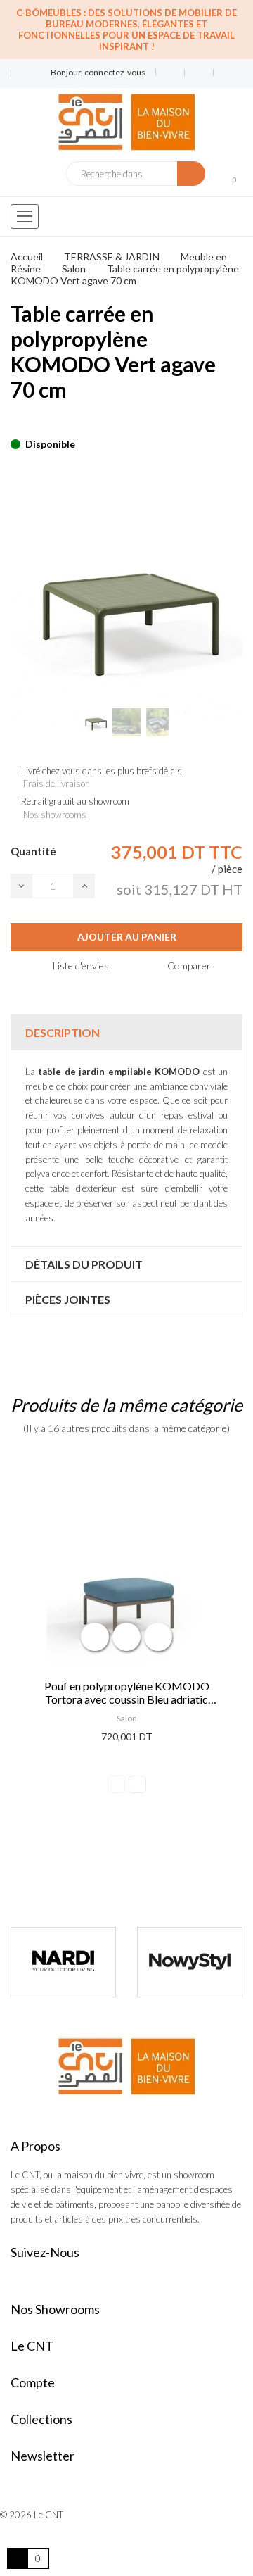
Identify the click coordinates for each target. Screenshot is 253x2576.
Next (137, 1784)
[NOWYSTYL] (78, 1962)
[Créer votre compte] (223, 73)
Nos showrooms (55, 815)
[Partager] (15, 422)
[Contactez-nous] (20, 68)
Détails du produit (84, 1264)
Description (63, 1032)
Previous (116, 1784)
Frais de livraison (57, 784)
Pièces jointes (68, 1299)
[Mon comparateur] (199, 73)
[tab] (126, 1032)
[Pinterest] (39, 422)
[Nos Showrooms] (20, 79)
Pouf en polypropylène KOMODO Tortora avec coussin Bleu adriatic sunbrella (127, 1692)
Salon (127, 1718)
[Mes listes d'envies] (170, 73)
